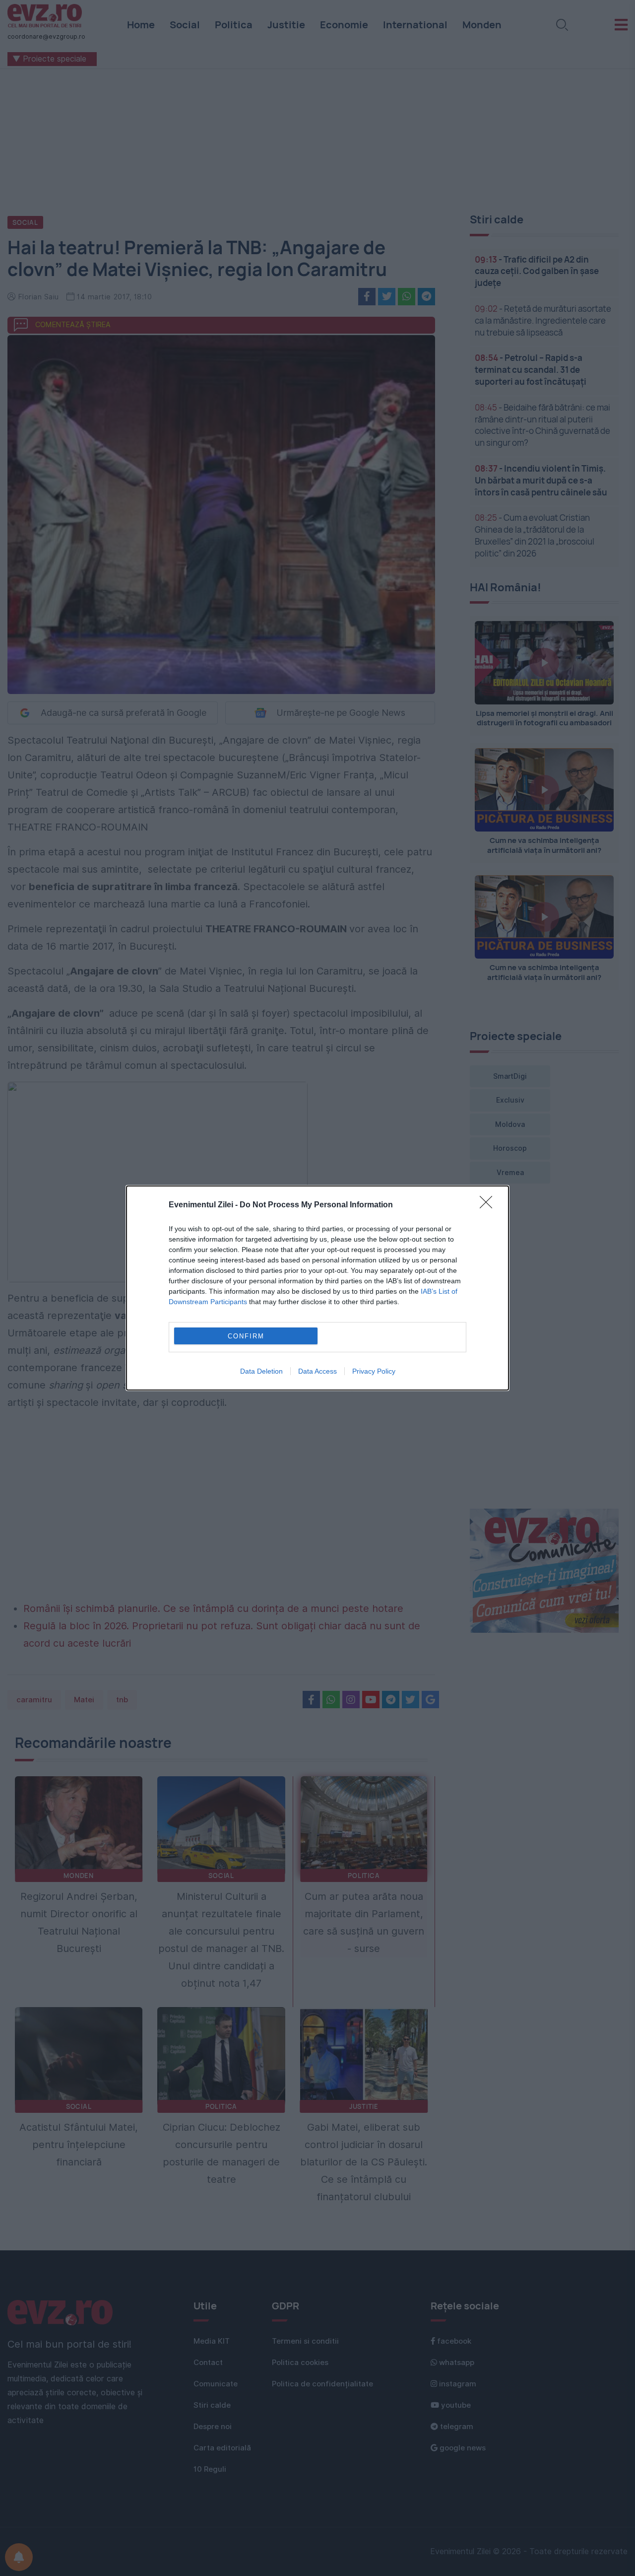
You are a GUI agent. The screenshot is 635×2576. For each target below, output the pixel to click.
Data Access (317, 1371)
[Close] (489, 1205)
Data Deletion (261, 1371)
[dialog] (317, 1288)
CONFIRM (246, 1336)
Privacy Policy (374, 1371)
